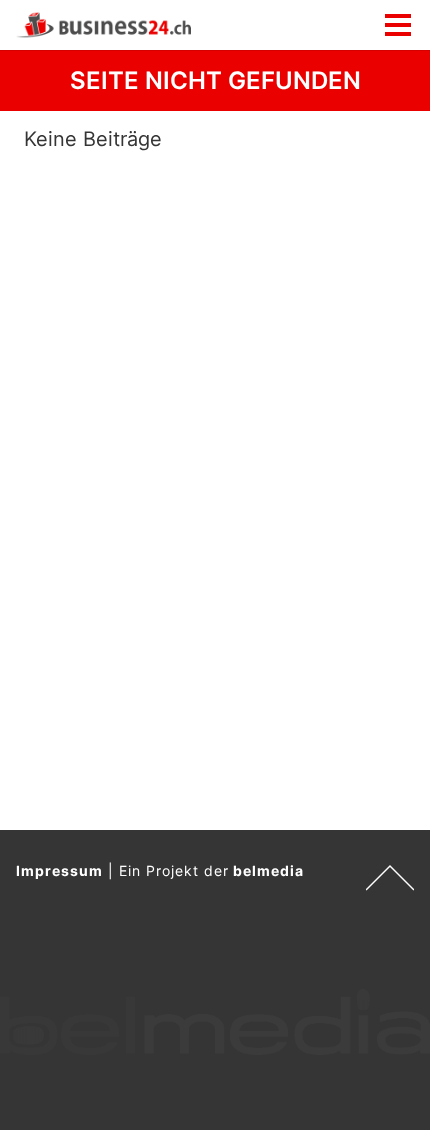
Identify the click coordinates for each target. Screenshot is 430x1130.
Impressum (59, 870)
